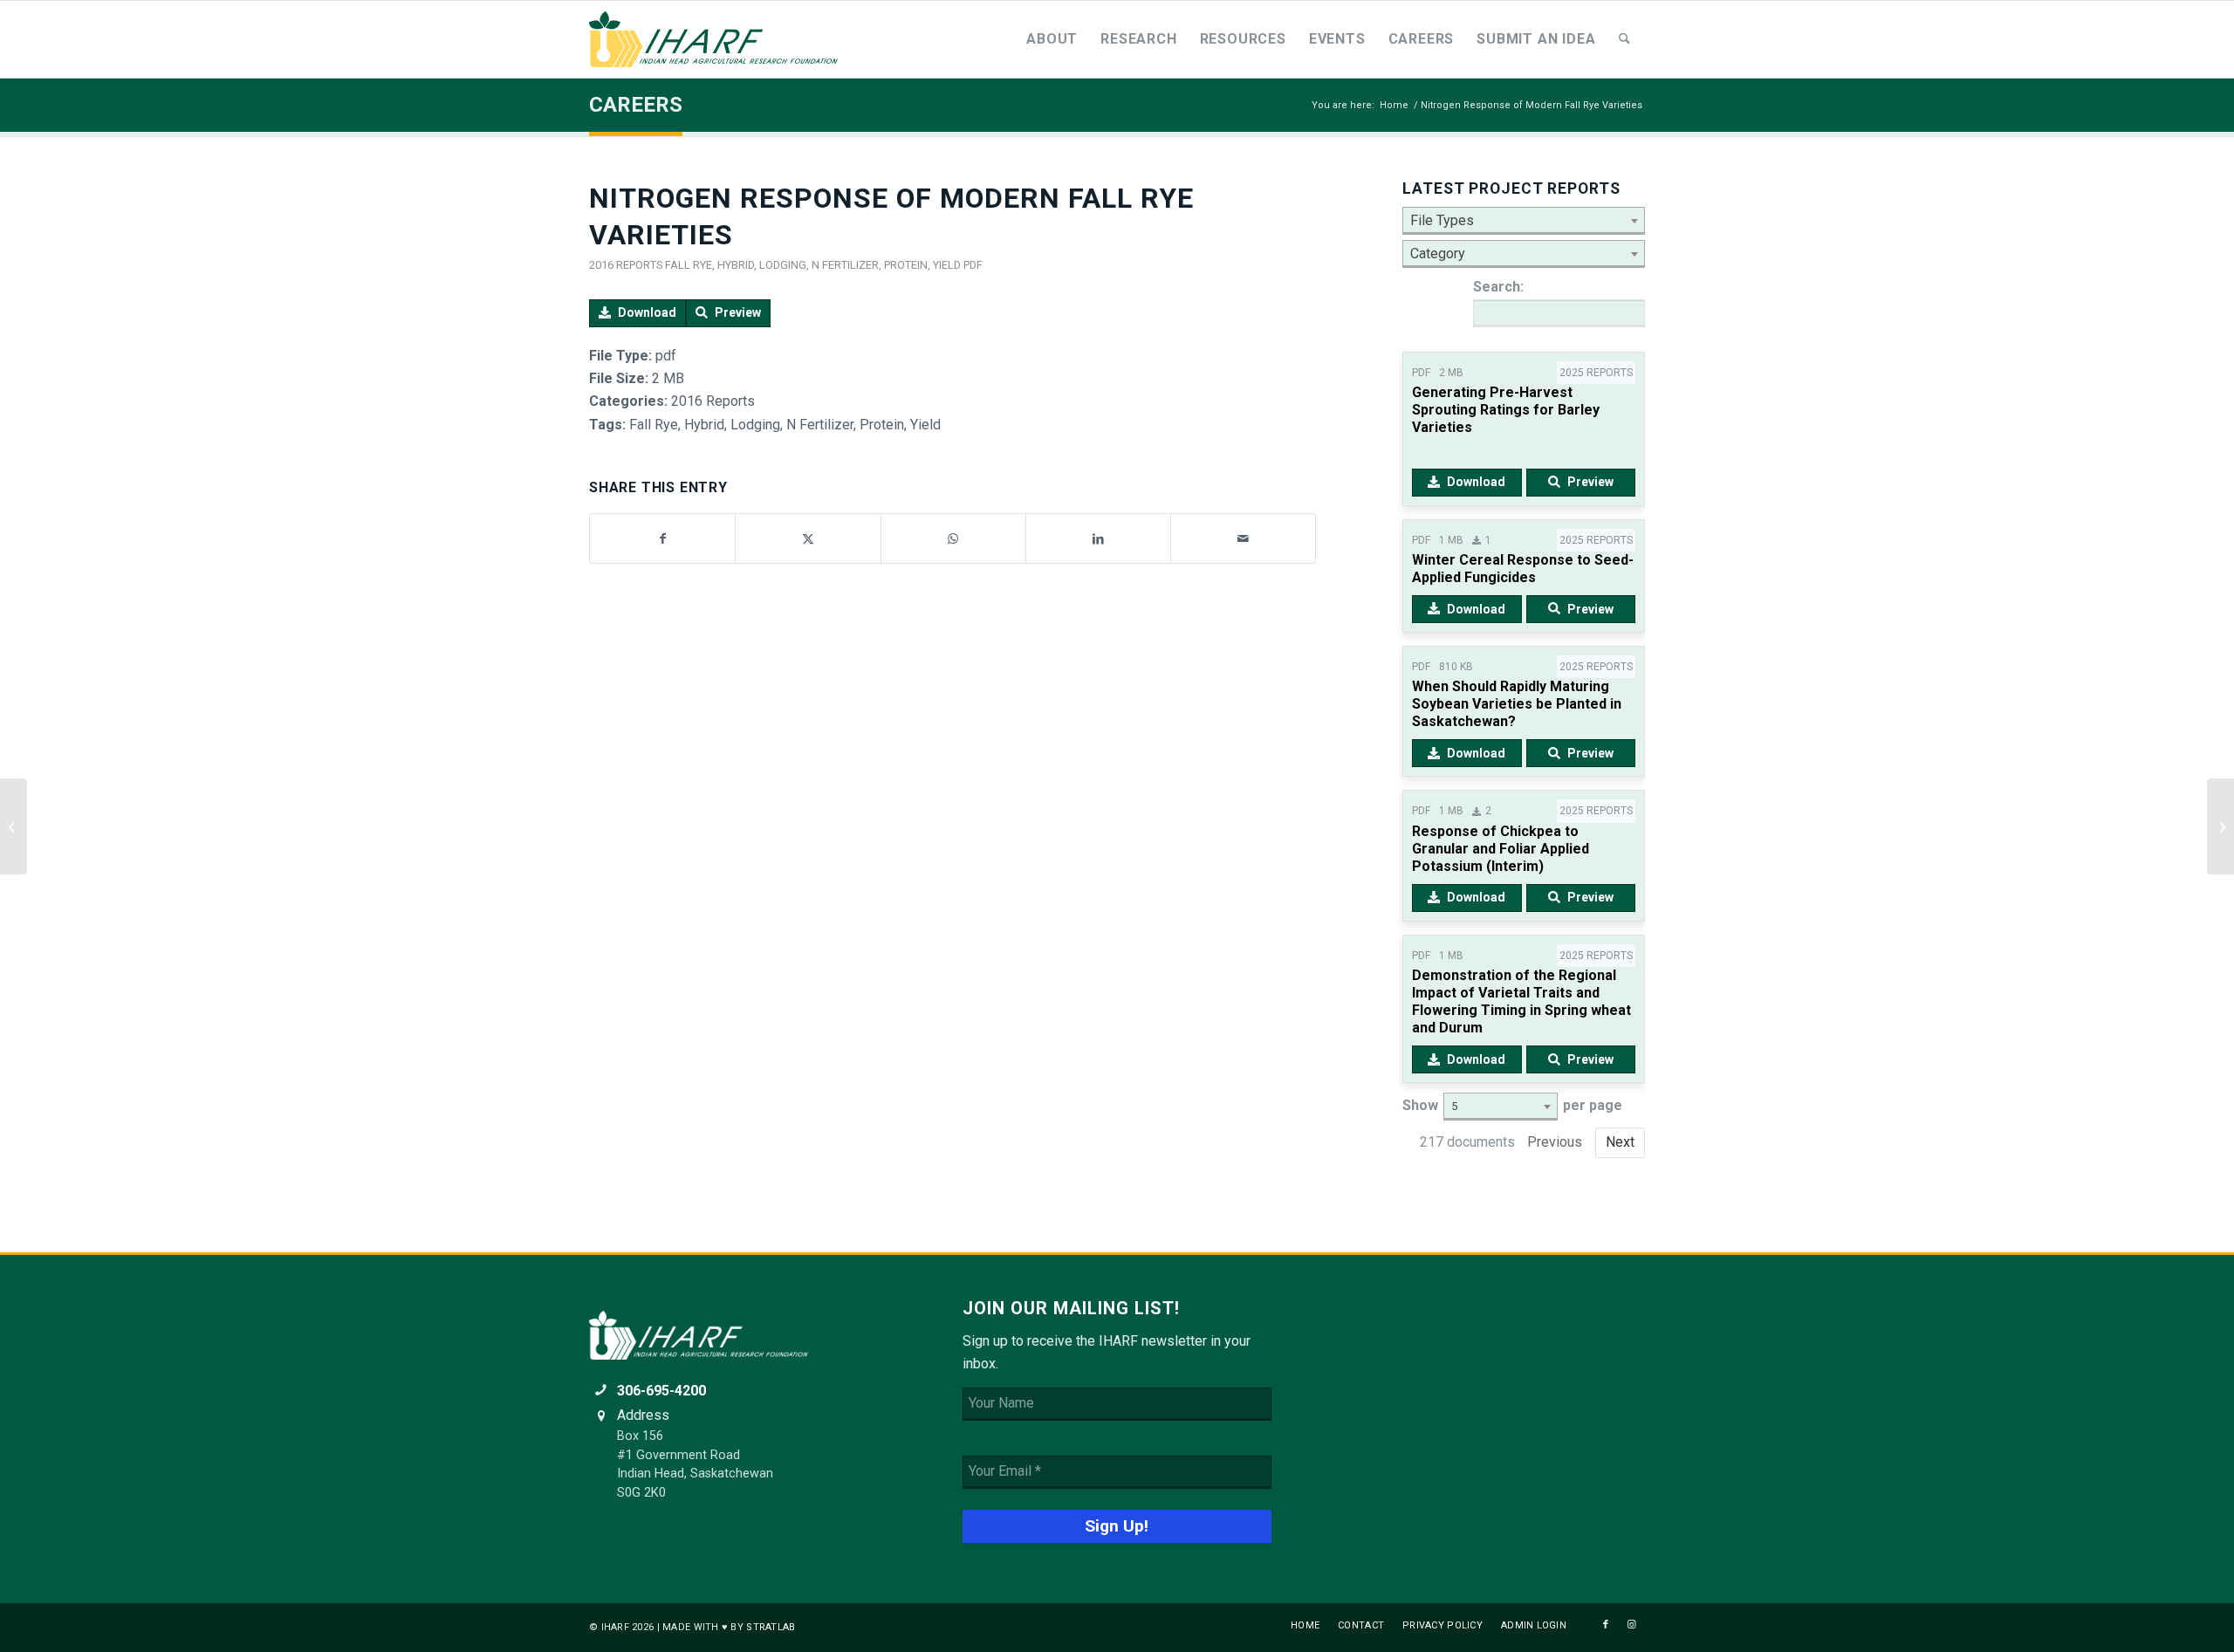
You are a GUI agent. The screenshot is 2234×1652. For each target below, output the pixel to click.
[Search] (1624, 39)
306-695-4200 (661, 1391)
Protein (906, 265)
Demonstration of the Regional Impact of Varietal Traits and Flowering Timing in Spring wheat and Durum (1521, 1001)
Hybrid (736, 265)
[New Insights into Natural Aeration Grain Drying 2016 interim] (14, 826)
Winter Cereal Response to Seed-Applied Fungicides (1523, 569)
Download (647, 312)
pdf (973, 265)
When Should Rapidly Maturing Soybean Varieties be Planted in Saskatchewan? (1517, 704)
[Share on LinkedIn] (1098, 538)
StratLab (771, 1627)
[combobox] (1524, 221)
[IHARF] (720, 39)
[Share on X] (808, 538)
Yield (947, 265)
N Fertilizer (845, 265)
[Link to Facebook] (1606, 1625)
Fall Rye (689, 265)
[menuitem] (1052, 39)
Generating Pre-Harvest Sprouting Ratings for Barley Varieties (1506, 410)
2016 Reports (626, 265)
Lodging (783, 265)
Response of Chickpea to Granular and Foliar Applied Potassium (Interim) (1501, 849)
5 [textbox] (1454, 1106)
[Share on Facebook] (662, 538)
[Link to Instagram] (1632, 1625)
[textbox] (1524, 221)
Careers (636, 105)
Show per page (1512, 1105)
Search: (1498, 287)
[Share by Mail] (1243, 538)
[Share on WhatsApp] (953, 538)
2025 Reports (1596, 373)
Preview (738, 312)
